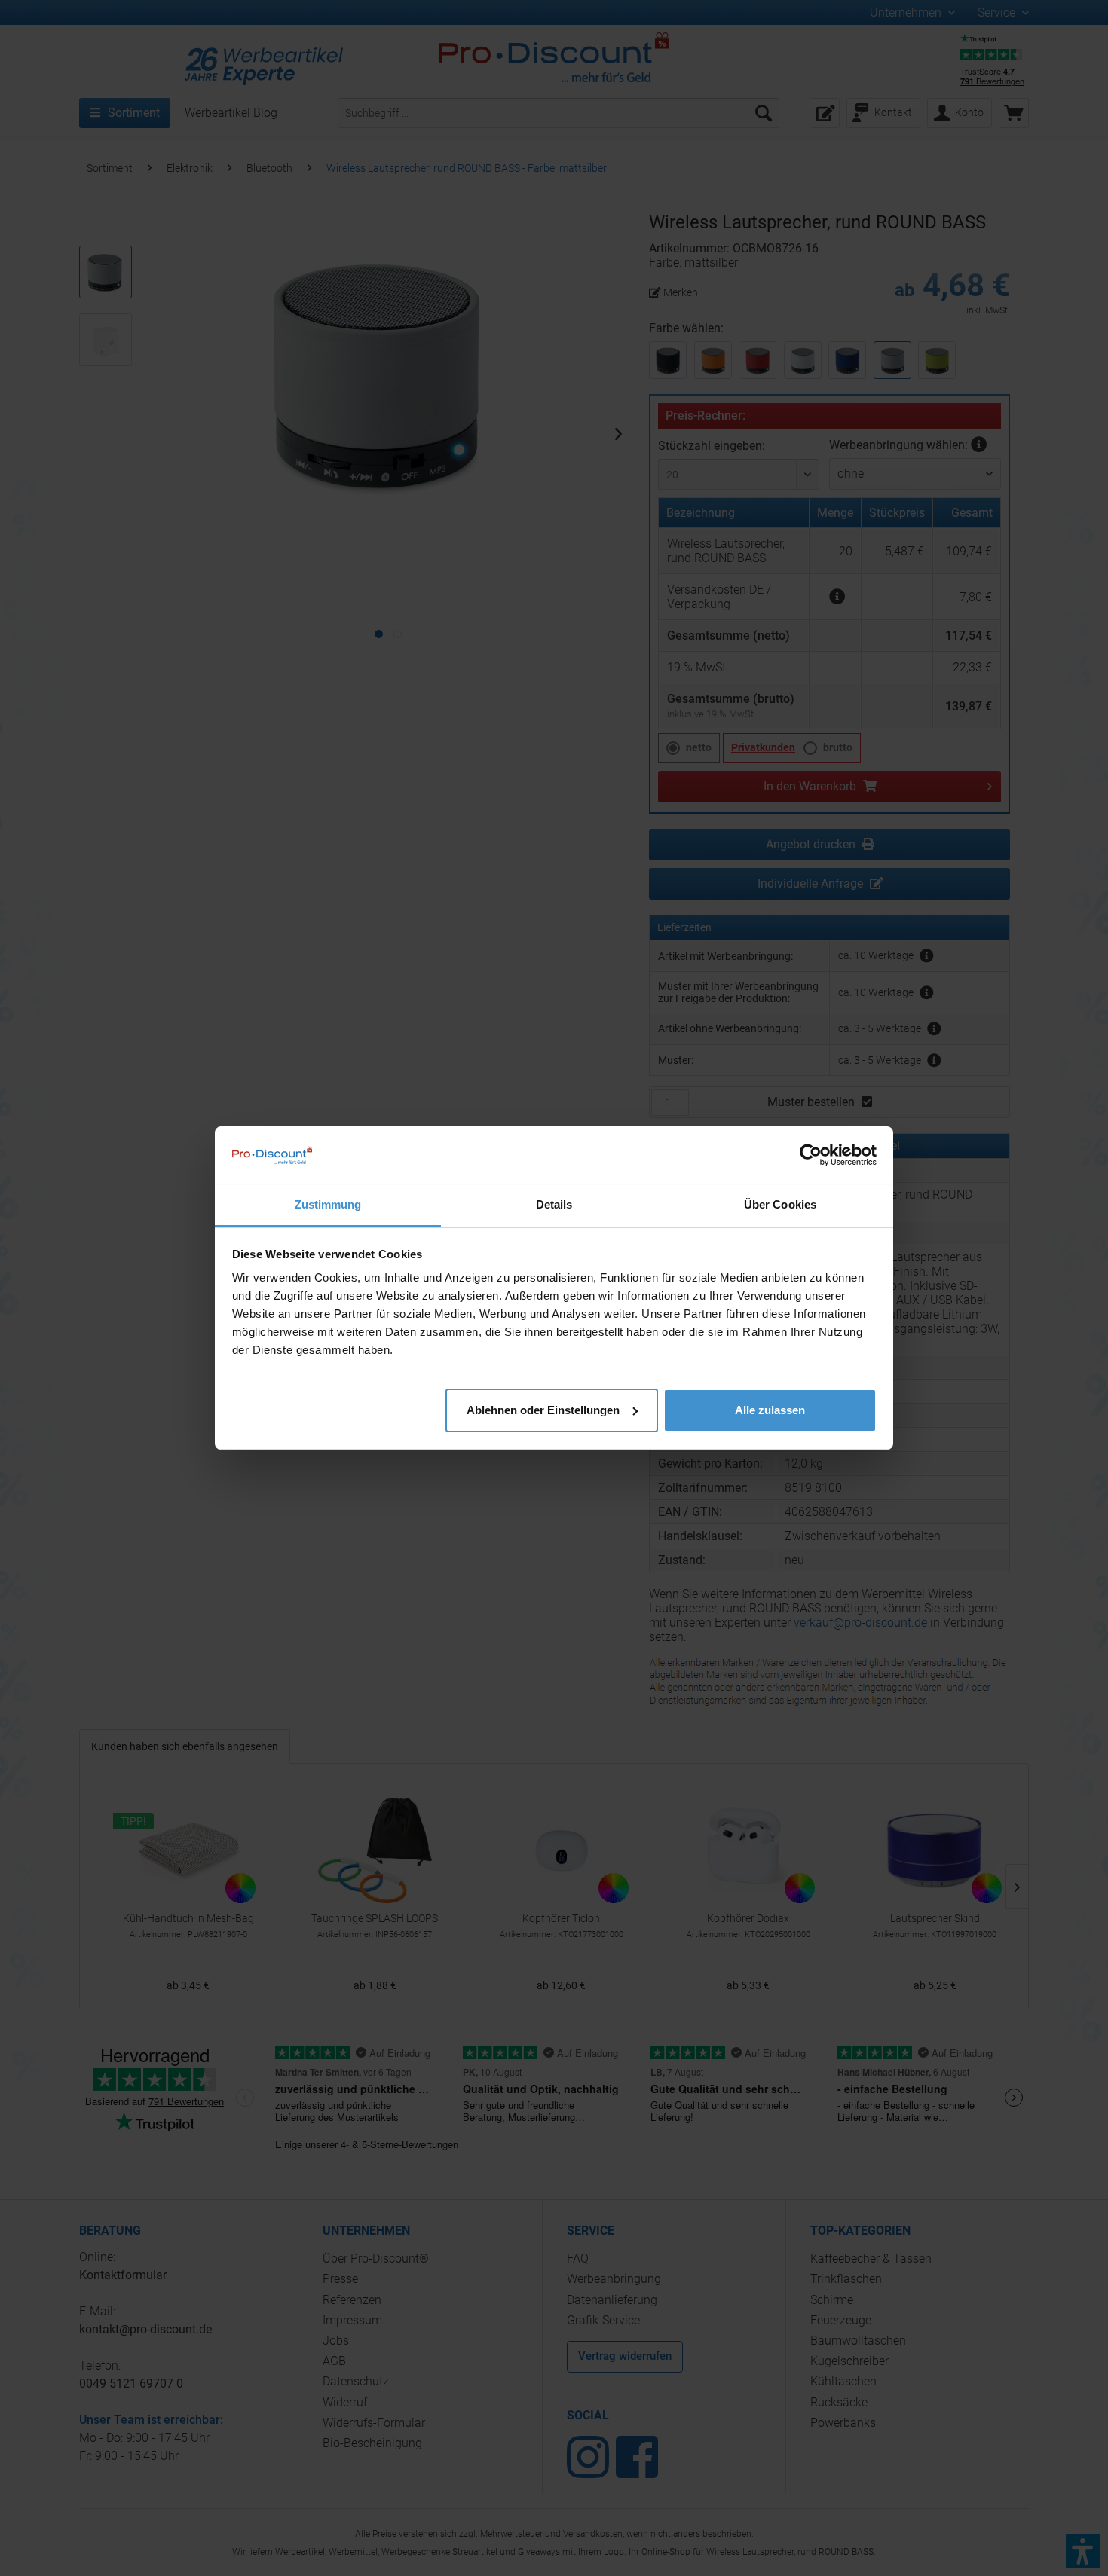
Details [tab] (554, 1204)
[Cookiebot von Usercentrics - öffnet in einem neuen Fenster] (811, 1155)
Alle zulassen (770, 1410)
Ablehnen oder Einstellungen (543, 1410)
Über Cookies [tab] (780, 1204)
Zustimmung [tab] (328, 1204)
